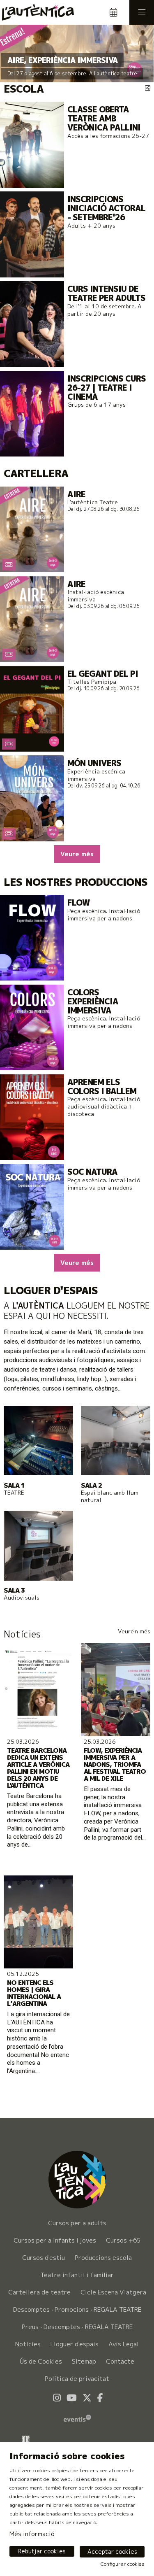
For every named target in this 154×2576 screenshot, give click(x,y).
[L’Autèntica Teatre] (36, 12)
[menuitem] (77, 2241)
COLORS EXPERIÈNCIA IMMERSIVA (93, 1001)
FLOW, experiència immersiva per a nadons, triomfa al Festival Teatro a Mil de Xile (115, 1764)
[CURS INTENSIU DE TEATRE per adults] (32, 323)
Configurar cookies (123, 2564)
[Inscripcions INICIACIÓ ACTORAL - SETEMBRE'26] (32, 234)
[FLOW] (32, 937)
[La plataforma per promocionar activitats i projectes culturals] (77, 2417)
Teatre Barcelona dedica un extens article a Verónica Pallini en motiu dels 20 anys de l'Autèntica (38, 1768)
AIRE (76, 494)
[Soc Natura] (32, 1206)
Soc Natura (92, 1172)
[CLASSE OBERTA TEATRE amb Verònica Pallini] (32, 144)
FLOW (78, 903)
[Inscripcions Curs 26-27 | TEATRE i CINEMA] (32, 413)
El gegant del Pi (103, 674)
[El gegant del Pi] (32, 708)
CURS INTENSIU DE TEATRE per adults (106, 293)
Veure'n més (134, 1631)
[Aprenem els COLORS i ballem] (32, 1117)
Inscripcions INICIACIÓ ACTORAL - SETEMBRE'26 (106, 208)
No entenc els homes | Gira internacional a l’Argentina (34, 1993)
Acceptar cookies (112, 2552)
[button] (16, 54)
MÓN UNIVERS (94, 763)
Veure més (77, 854)
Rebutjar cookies (42, 2551)
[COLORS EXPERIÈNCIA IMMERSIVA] (32, 1027)
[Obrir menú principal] (142, 12)
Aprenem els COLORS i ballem (102, 1087)
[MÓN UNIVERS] (32, 798)
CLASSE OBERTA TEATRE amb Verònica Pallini (104, 118)
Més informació (32, 2534)
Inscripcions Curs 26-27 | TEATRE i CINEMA (107, 388)
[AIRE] (32, 529)
